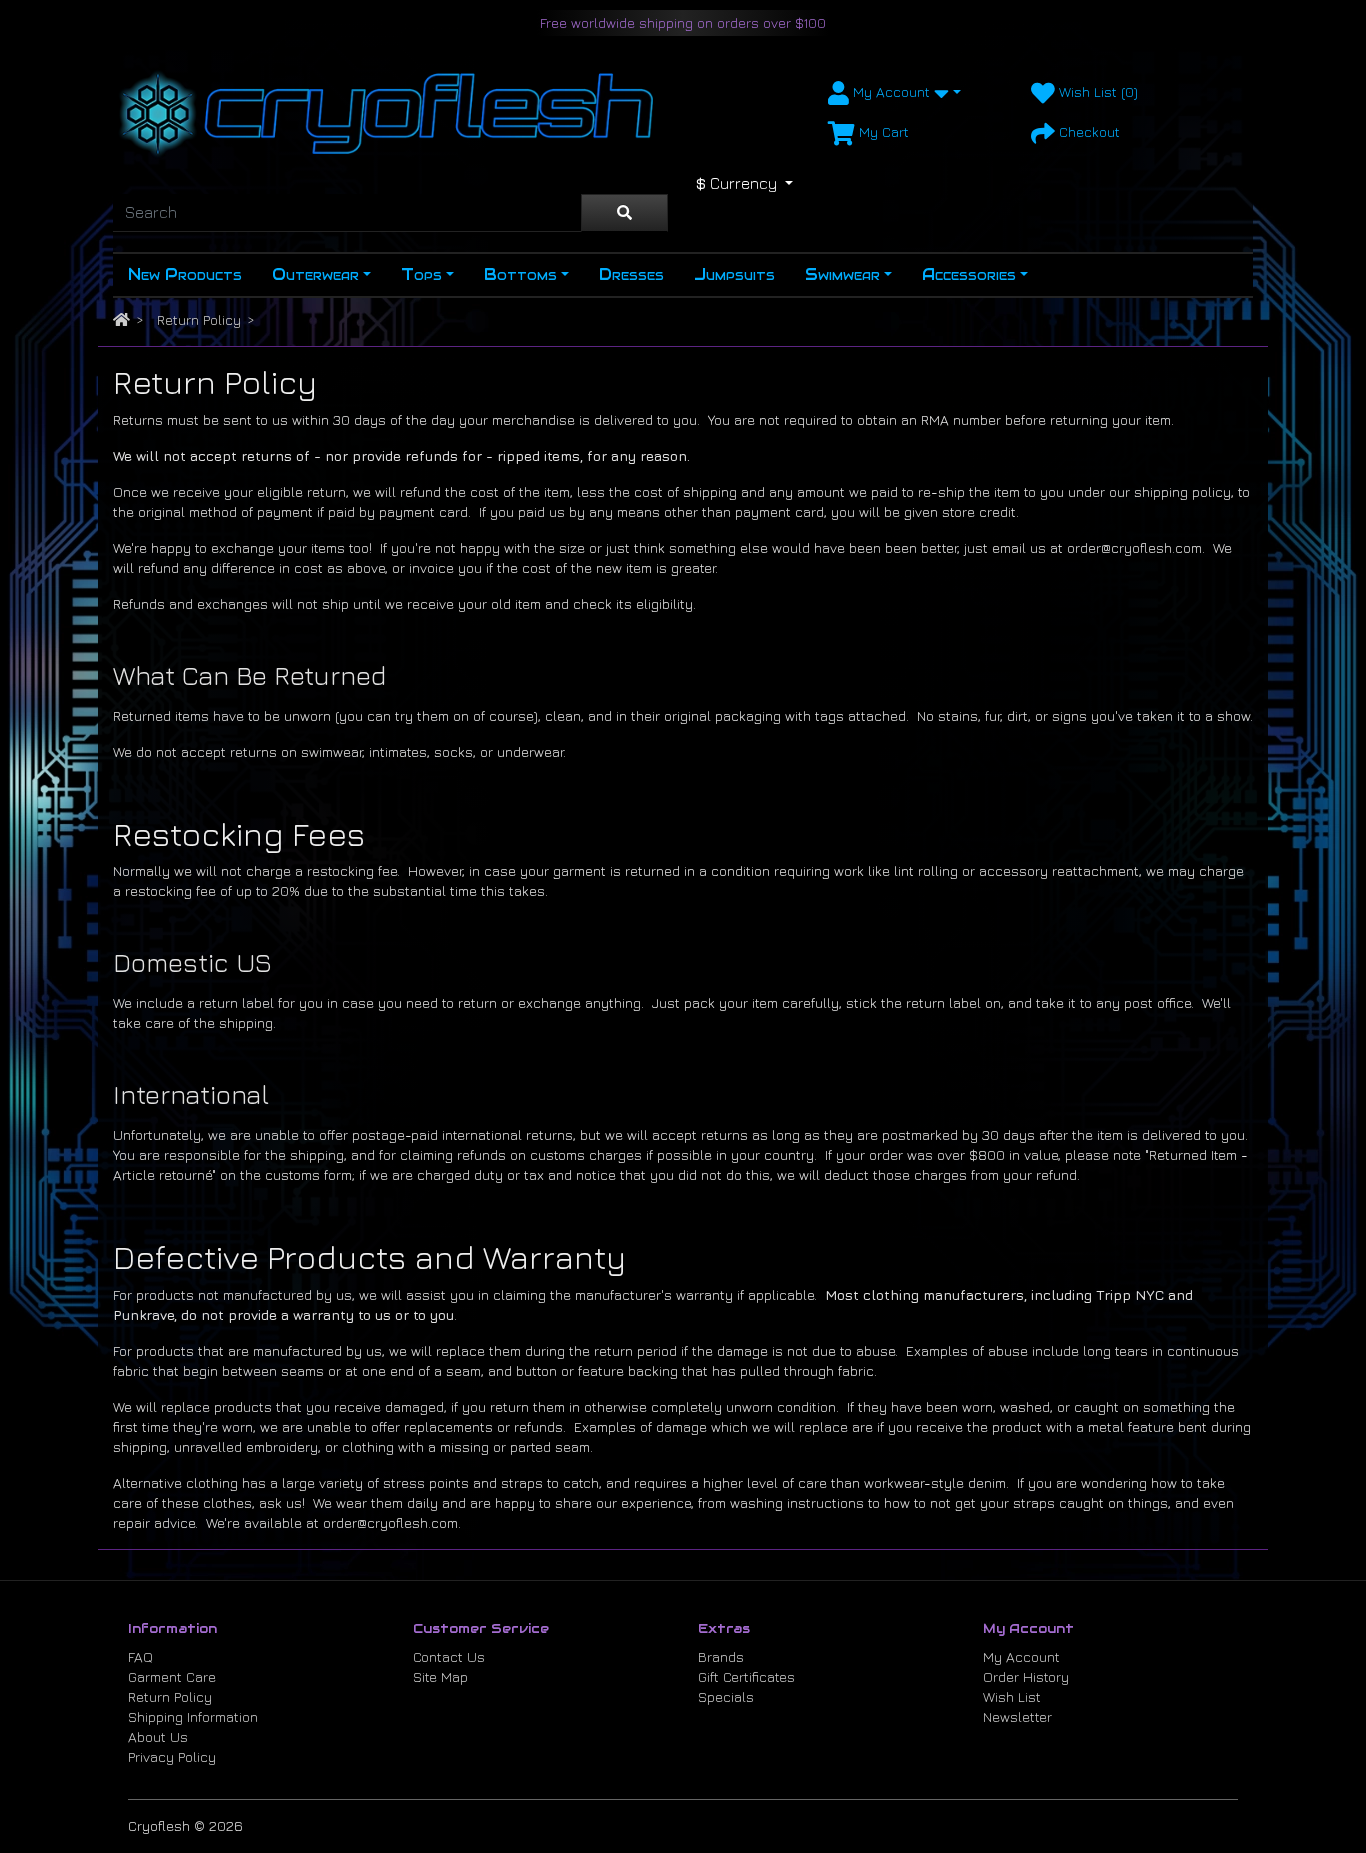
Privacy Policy (172, 1756)
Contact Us (449, 1656)
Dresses (631, 274)
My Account (1021, 1656)
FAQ (140, 1656)
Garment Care (172, 1676)
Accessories (969, 274)
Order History (1026, 1676)
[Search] (624, 213)
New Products (185, 274)
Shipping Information (193, 1716)
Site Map (440, 1676)
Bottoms (520, 274)
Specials (726, 1696)
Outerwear (315, 274)
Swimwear (842, 274)
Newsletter (1017, 1716)
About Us (158, 1736)
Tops (421, 274)
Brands (721, 1656)
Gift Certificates (746, 1676)
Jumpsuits (734, 274)
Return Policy (199, 319)
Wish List (1012, 1696)
